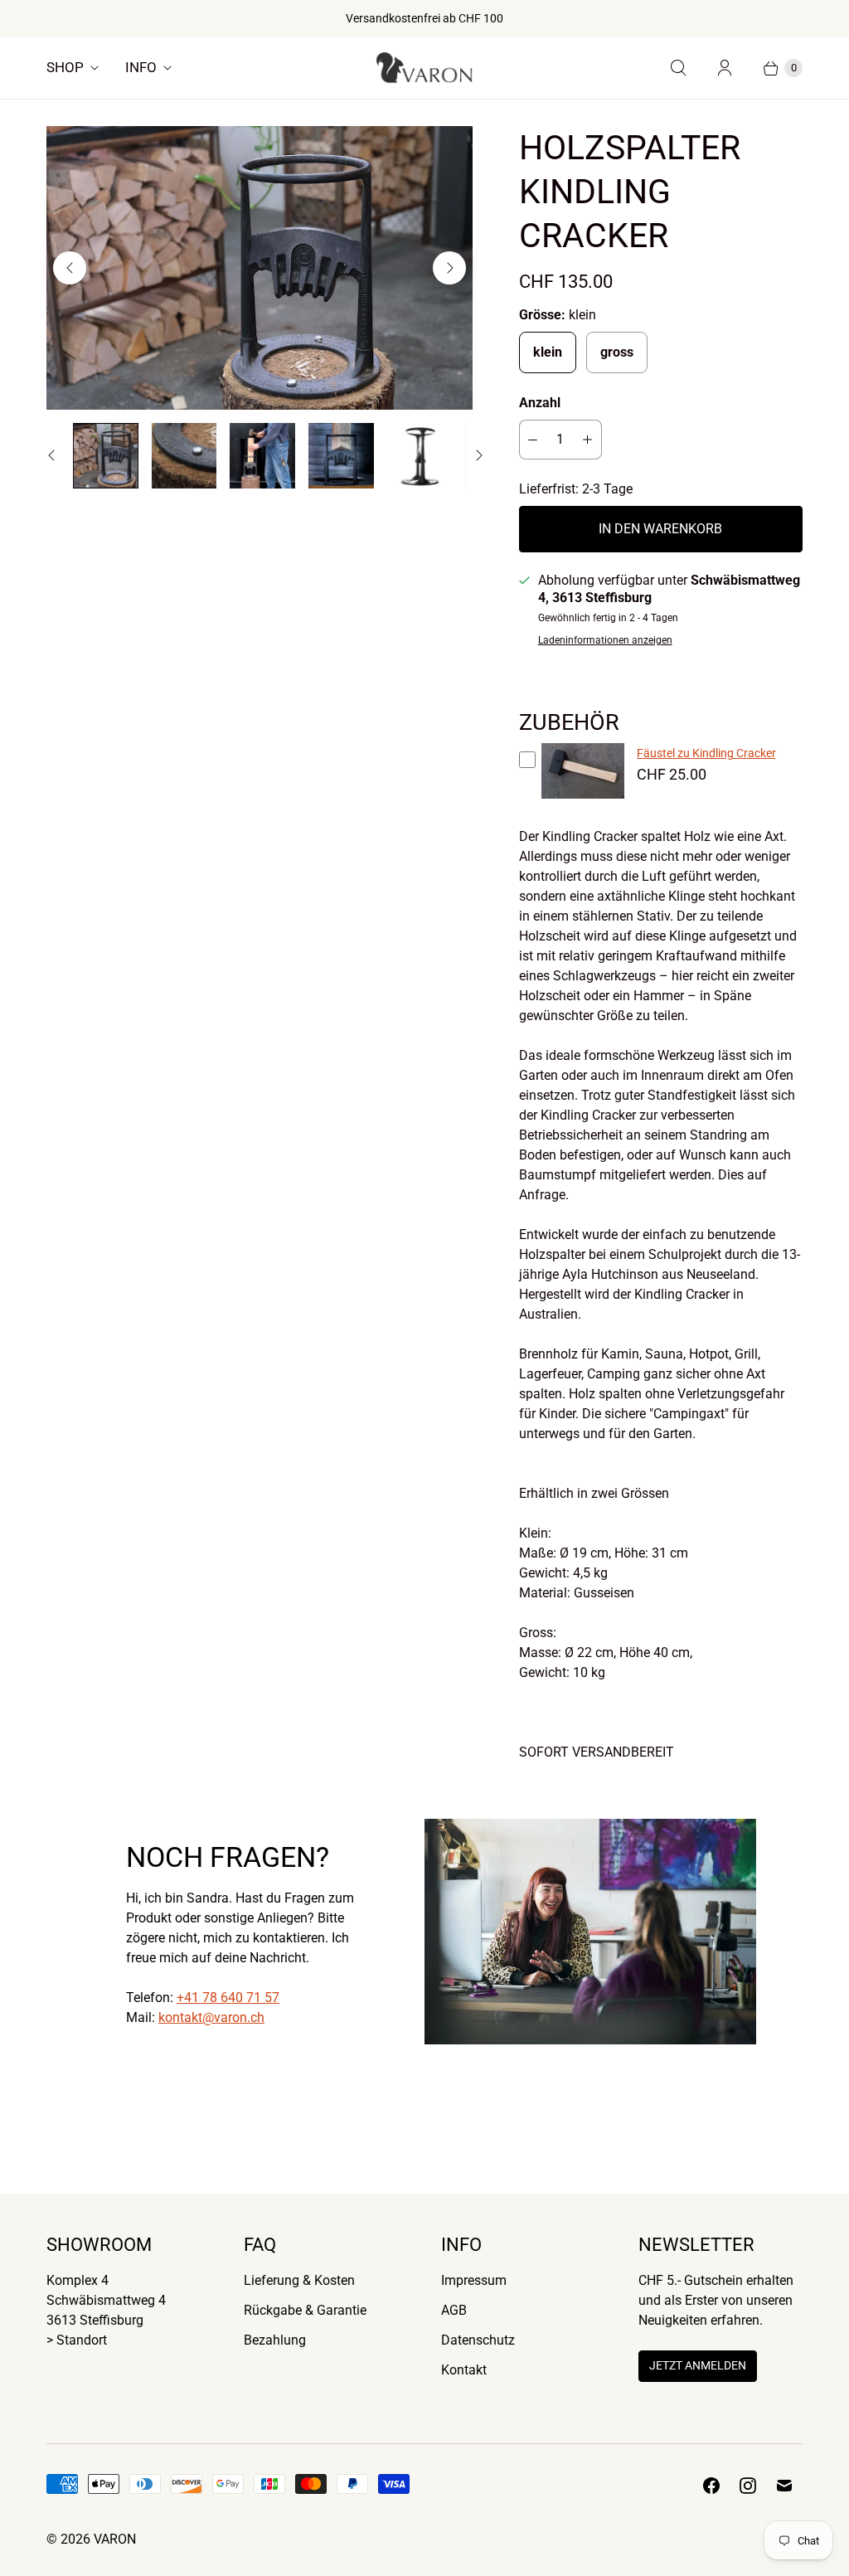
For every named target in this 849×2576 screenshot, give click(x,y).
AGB (454, 2310)
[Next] (449, 268)
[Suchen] (678, 68)
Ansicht (582, 802)
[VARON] (424, 68)
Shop (65, 67)
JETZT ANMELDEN (698, 2366)
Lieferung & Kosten (299, 2280)
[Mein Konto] (725, 68)
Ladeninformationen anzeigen (605, 641)
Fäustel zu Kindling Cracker (706, 753)
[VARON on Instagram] (748, 2486)
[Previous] (70, 268)
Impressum (474, 2280)
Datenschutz (478, 2340)
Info (141, 67)
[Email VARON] (784, 2486)
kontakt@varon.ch (211, 2017)
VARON (115, 2539)
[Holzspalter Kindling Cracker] (260, 268)
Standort (82, 2340)
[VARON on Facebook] (711, 2486)
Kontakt (464, 2370)
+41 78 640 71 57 (228, 1998)
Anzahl (540, 403)
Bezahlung (275, 2340)
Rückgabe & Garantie (305, 2310)
